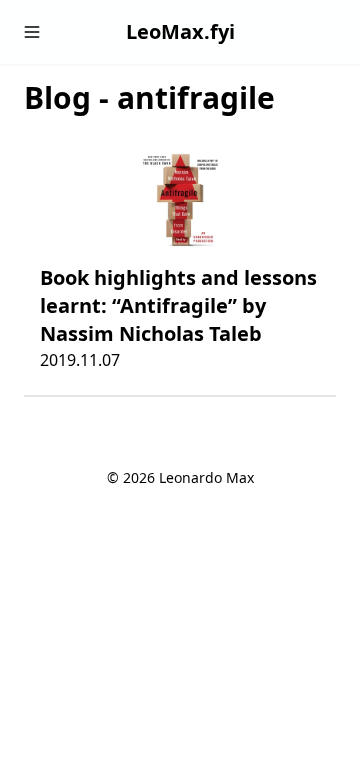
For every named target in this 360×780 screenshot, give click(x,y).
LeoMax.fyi (180, 31)
